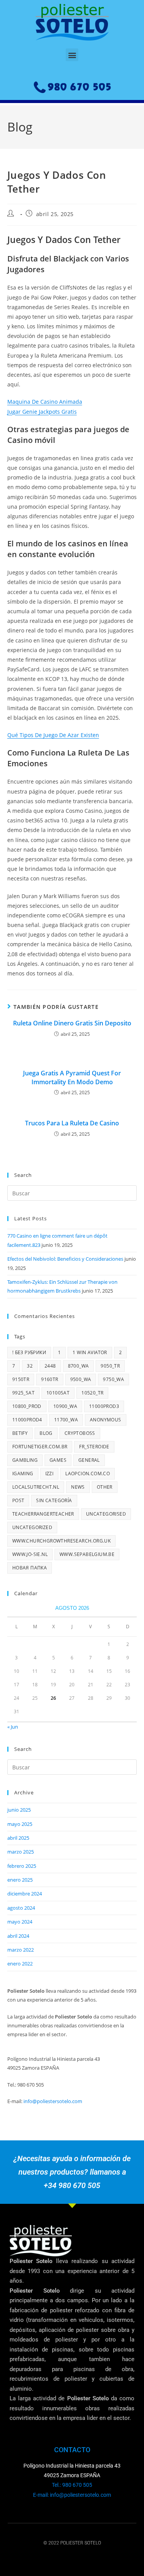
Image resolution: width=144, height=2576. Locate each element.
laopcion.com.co (88, 1474)
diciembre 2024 (25, 1894)
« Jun (13, 1727)
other (105, 1487)
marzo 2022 (21, 1950)
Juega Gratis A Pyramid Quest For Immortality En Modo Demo (72, 1077)
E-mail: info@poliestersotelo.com (72, 2495)
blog (46, 1433)
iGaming (23, 1474)
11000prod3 (104, 1406)
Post (18, 1500)
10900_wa (65, 1406)
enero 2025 (20, 1880)
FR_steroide (94, 1447)
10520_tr (92, 1393)
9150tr (21, 1379)
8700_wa (79, 1366)
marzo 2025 (21, 1852)
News (78, 1487)
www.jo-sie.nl (30, 1554)
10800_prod (27, 1406)
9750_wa (113, 1379)
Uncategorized (32, 1527)
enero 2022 (20, 1964)
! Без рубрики (29, 1352)
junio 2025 (19, 1810)
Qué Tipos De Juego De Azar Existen (53, 735)
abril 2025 (18, 1838)
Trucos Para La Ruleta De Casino (72, 1123)
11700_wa (66, 1420)
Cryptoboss (80, 1433)
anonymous (106, 1420)
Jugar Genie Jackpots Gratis (42, 412)
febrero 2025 (22, 1866)
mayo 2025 (20, 1824)
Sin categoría (54, 1500)
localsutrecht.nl (36, 1487)
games (58, 1460)
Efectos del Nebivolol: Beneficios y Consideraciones (65, 1259)
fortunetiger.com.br (40, 1447)
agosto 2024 (21, 1908)
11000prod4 (27, 1420)
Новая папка (30, 1568)
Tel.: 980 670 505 (72, 2485)
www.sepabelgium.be (87, 1554)
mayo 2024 (20, 1922)
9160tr (50, 1379)
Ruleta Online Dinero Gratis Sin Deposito (72, 1023)
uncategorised (106, 1514)
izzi (50, 1474)
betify (20, 1433)
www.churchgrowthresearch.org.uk (61, 1541)
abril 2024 (18, 1936)
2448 (50, 1366)
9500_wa (81, 1379)
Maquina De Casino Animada (45, 402)
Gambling (25, 1460)
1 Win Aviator (90, 1352)
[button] (72, 55)
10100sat (58, 1393)
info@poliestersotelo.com (53, 2101)
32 (30, 1366)
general (89, 1460)
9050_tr (110, 1366)
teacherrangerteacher (43, 1514)
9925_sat (23, 1393)
